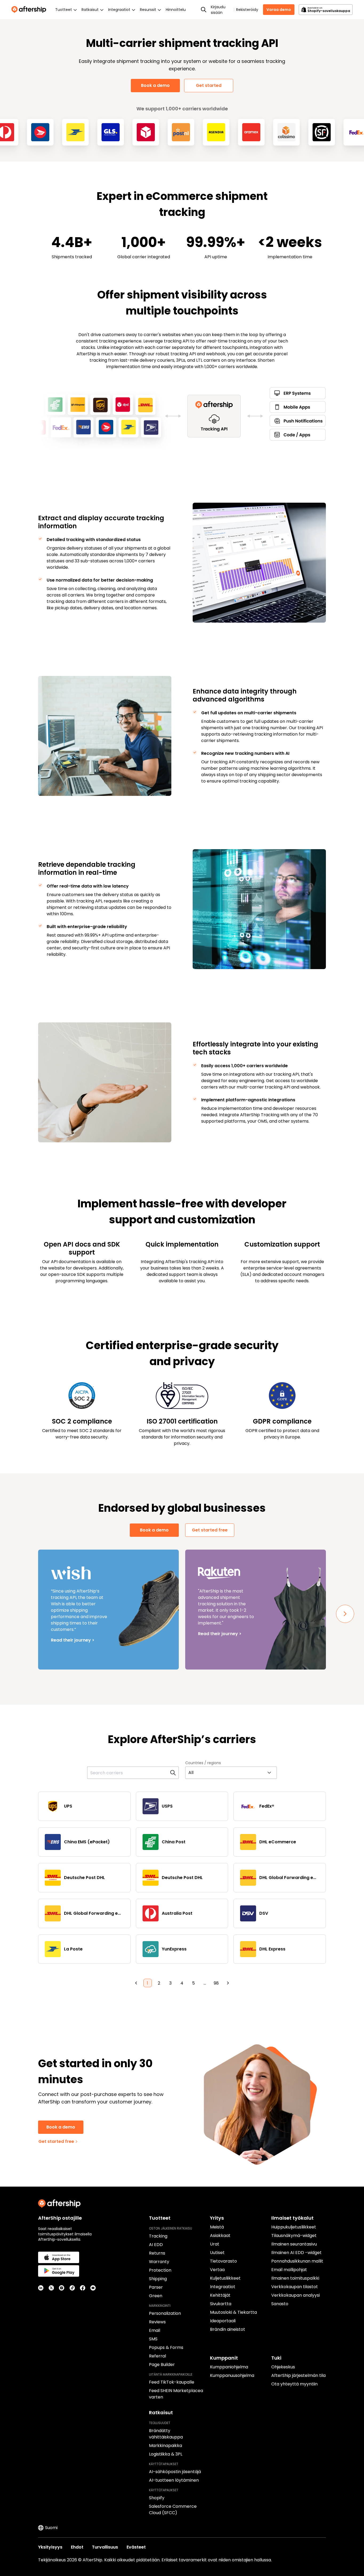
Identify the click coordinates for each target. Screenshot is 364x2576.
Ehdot (77, 2547)
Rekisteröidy (247, 10)
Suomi (51, 2528)
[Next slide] (345, 1614)
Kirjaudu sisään (218, 10)
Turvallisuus (105, 2547)
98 (216, 1983)
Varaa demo (279, 10)
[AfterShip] (30, 10)
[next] (228, 1983)
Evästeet (136, 2547)
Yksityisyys (50, 2547)
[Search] (204, 10)
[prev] (136, 1983)
